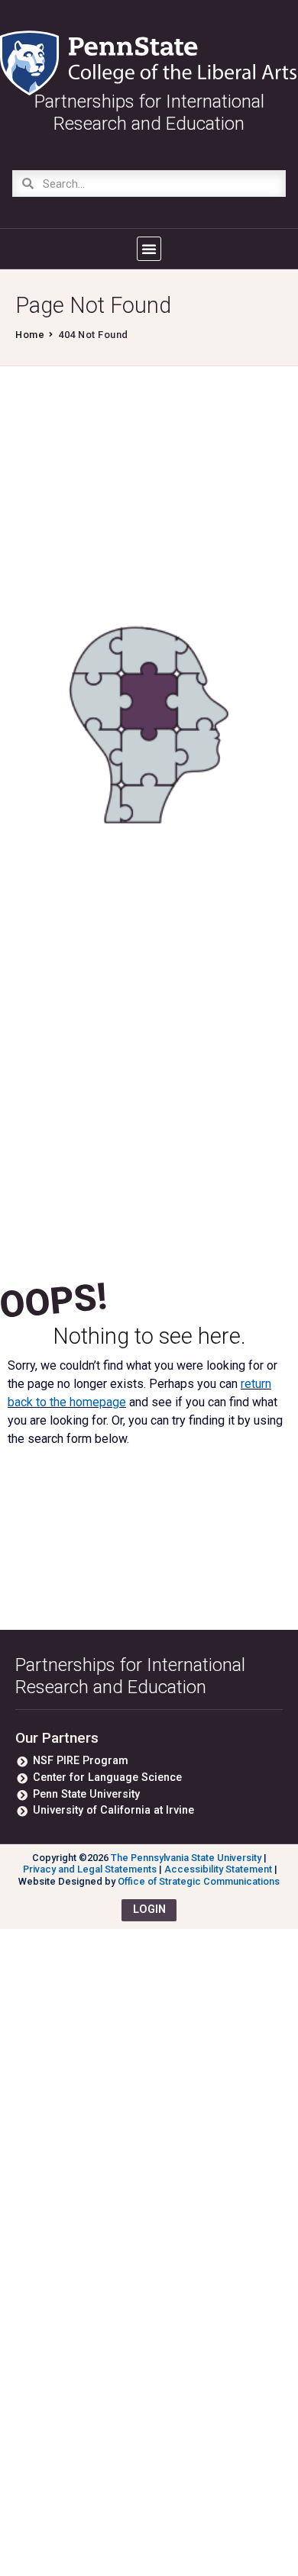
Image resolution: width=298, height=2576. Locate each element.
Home (30, 335)
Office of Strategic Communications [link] (199, 1881)
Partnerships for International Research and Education (130, 1676)
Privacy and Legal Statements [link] (90, 1869)
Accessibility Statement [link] (218, 1869)
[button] (149, 249)
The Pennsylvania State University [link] (186, 1858)
